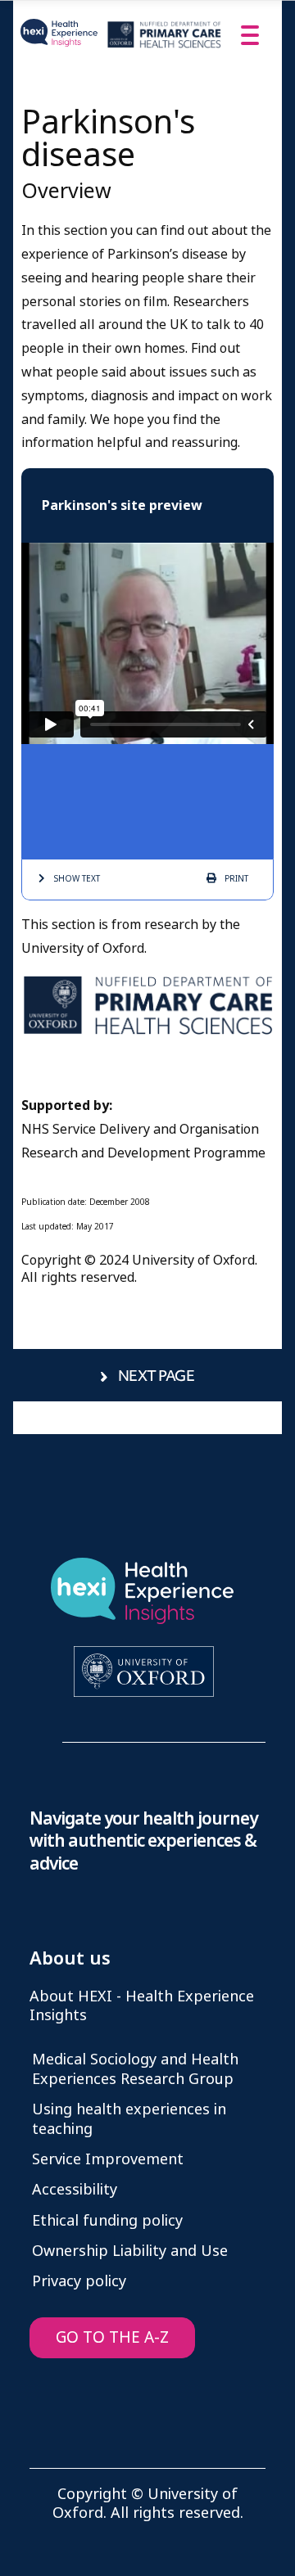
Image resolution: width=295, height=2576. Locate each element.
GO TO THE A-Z (112, 2337)
